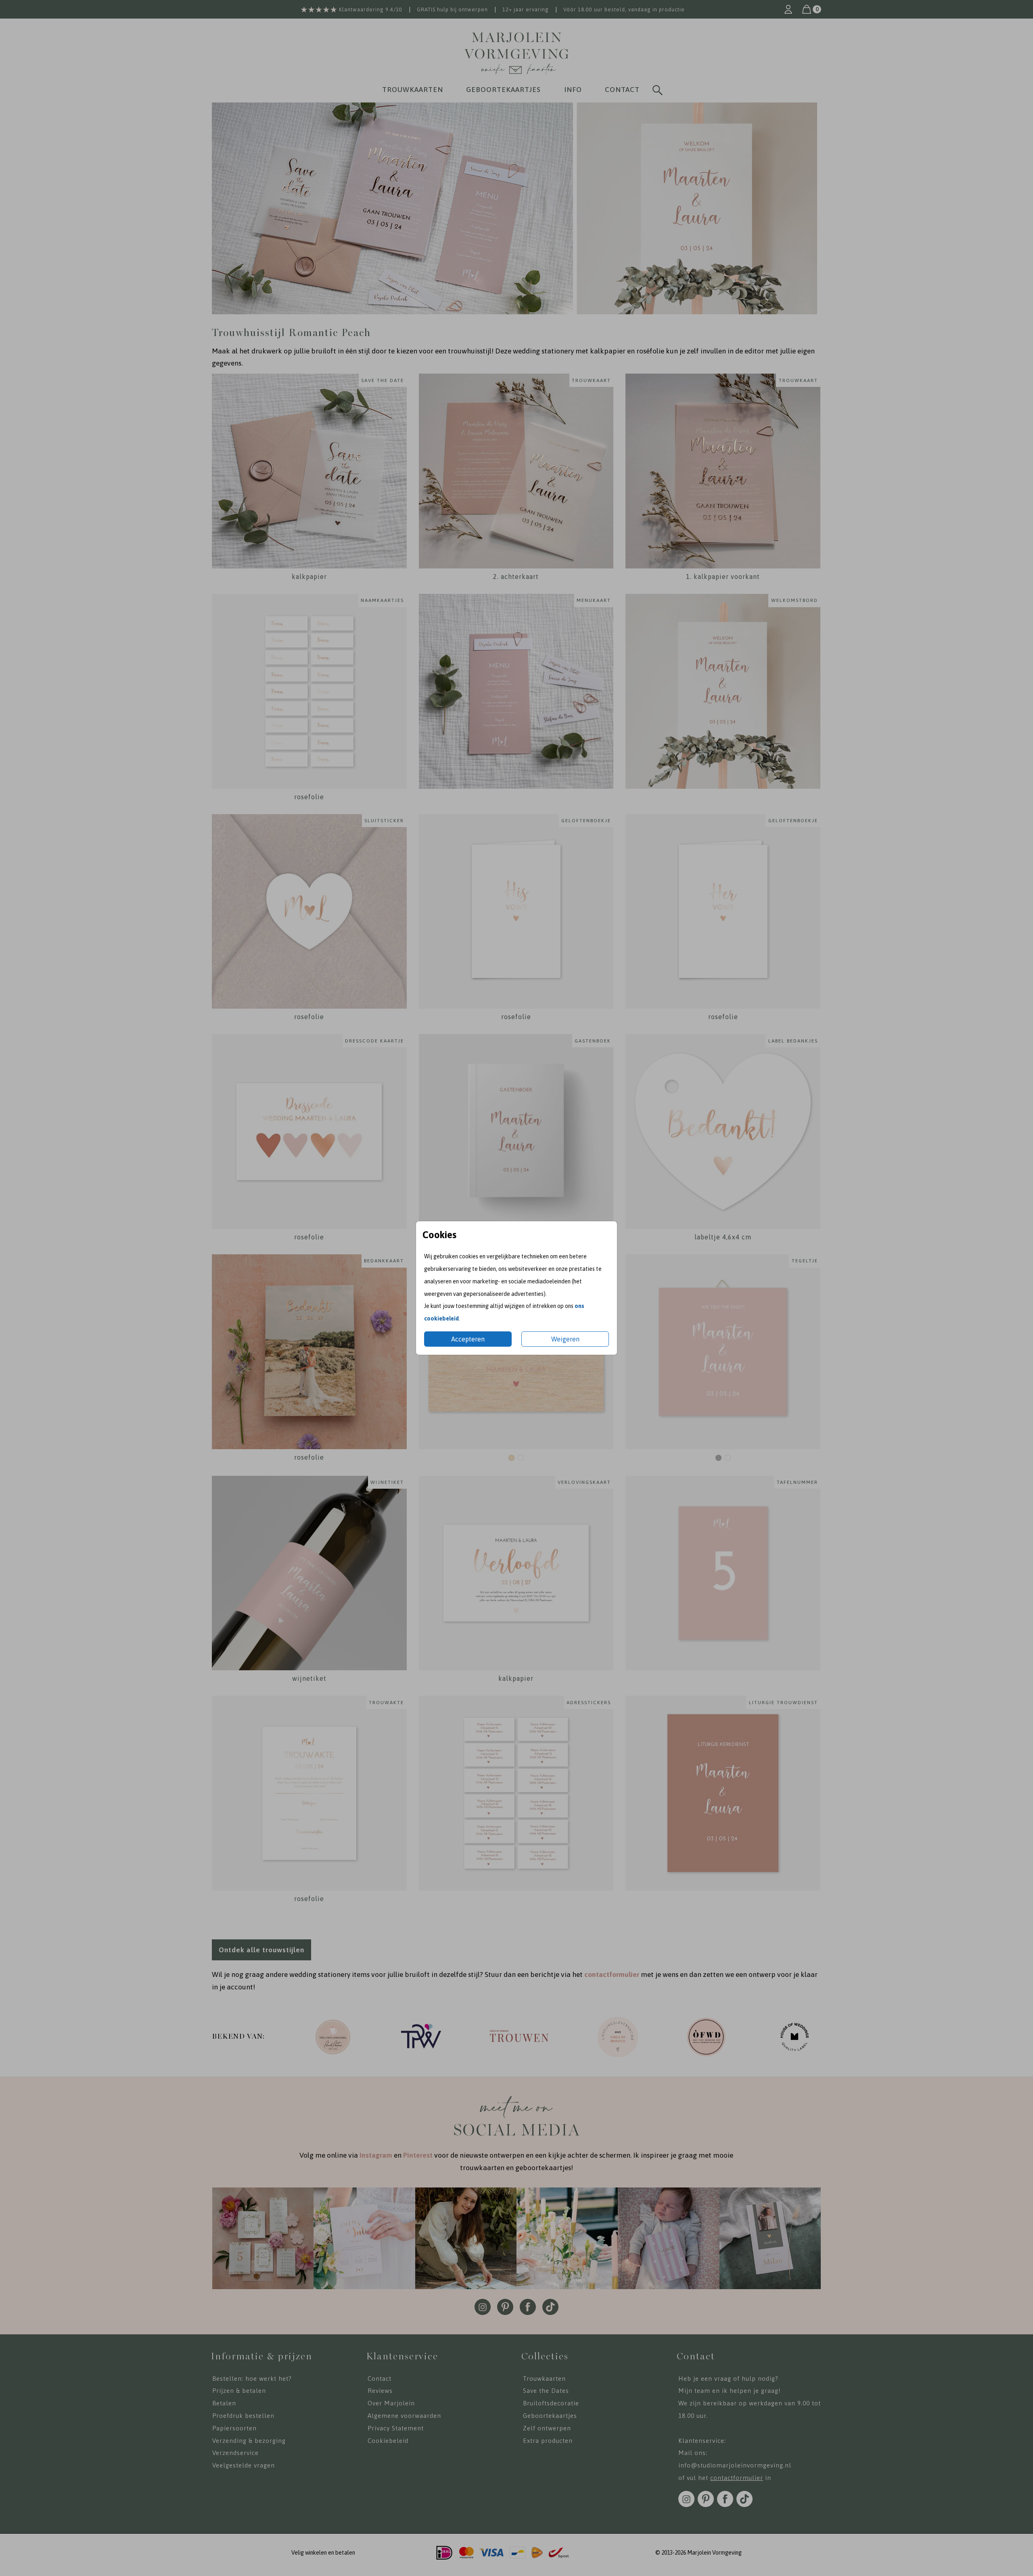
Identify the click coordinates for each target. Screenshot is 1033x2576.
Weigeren (565, 1339)
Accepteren (468, 1339)
